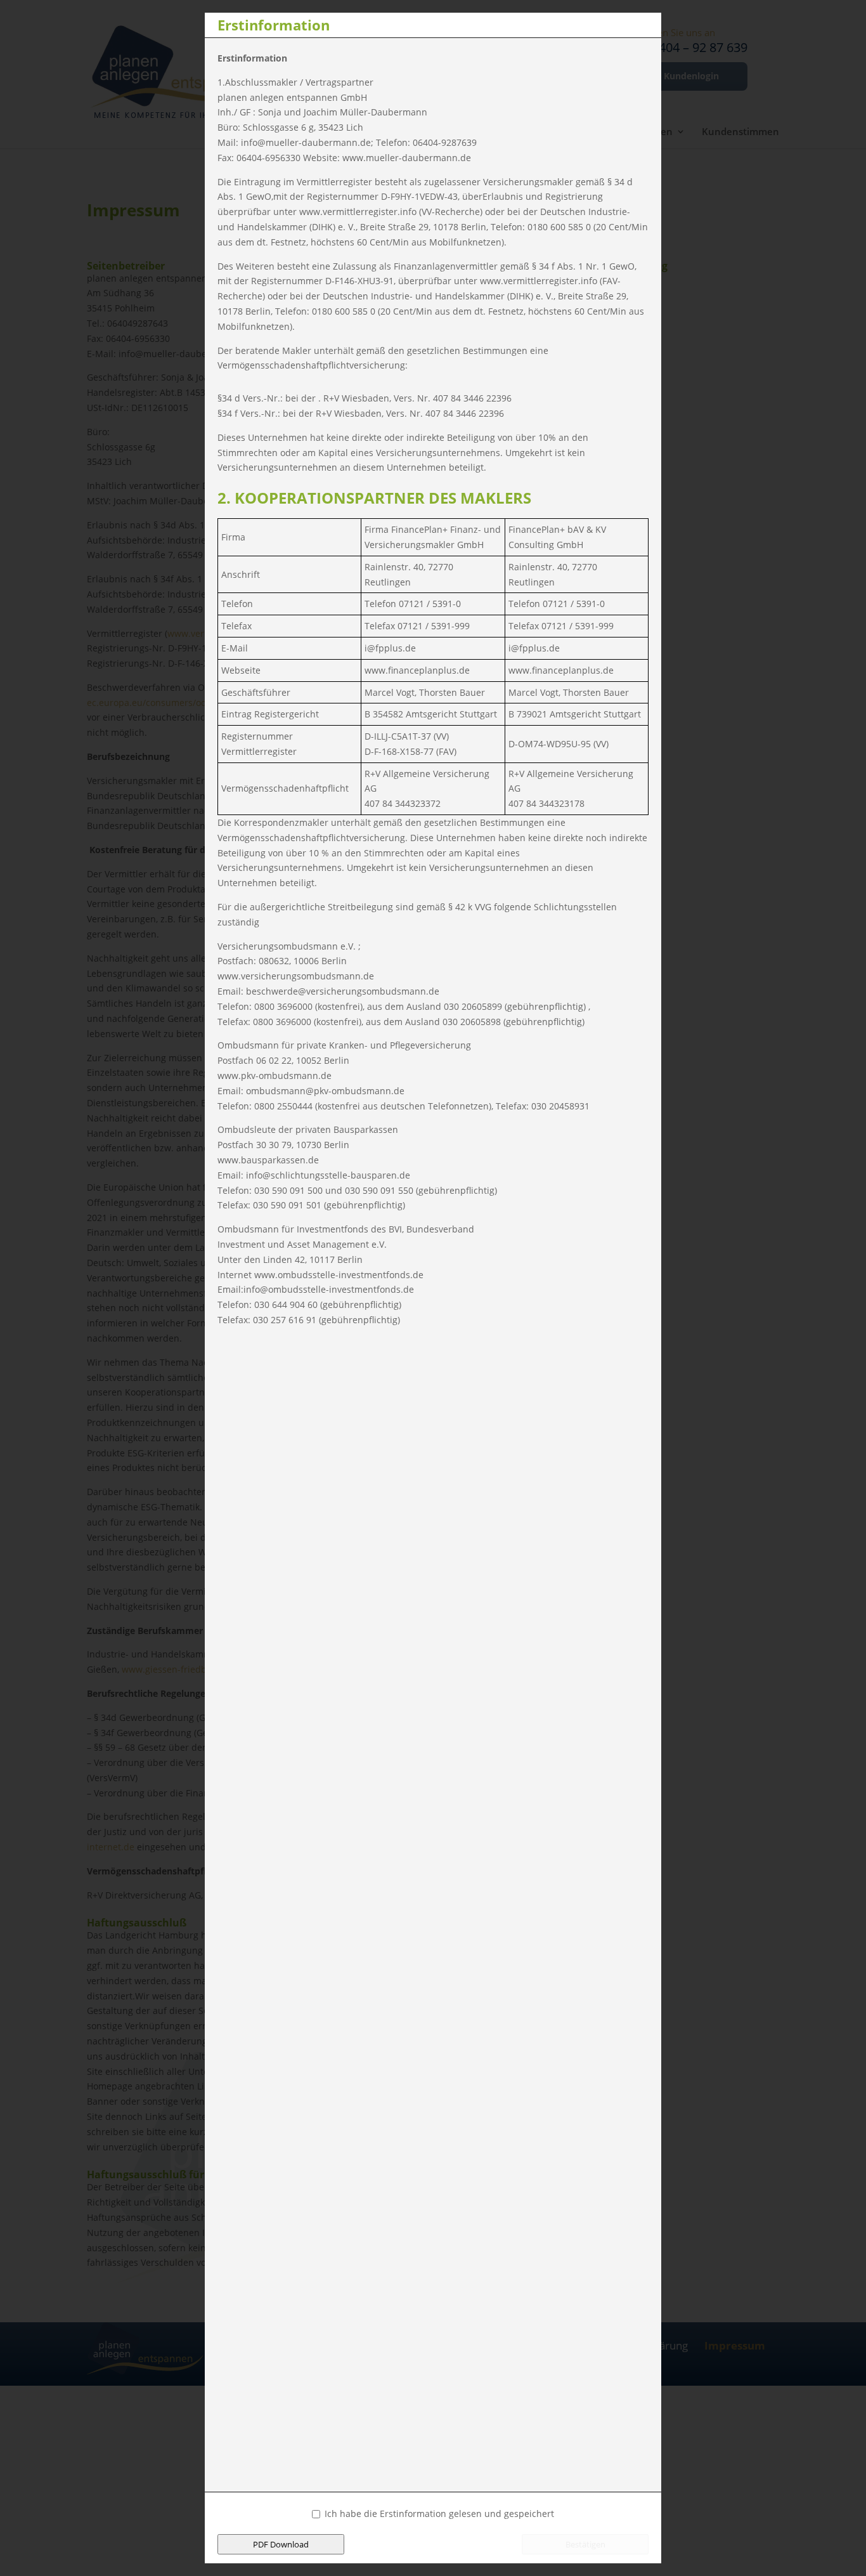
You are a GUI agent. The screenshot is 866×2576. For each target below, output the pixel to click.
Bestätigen (585, 2544)
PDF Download (281, 2544)
